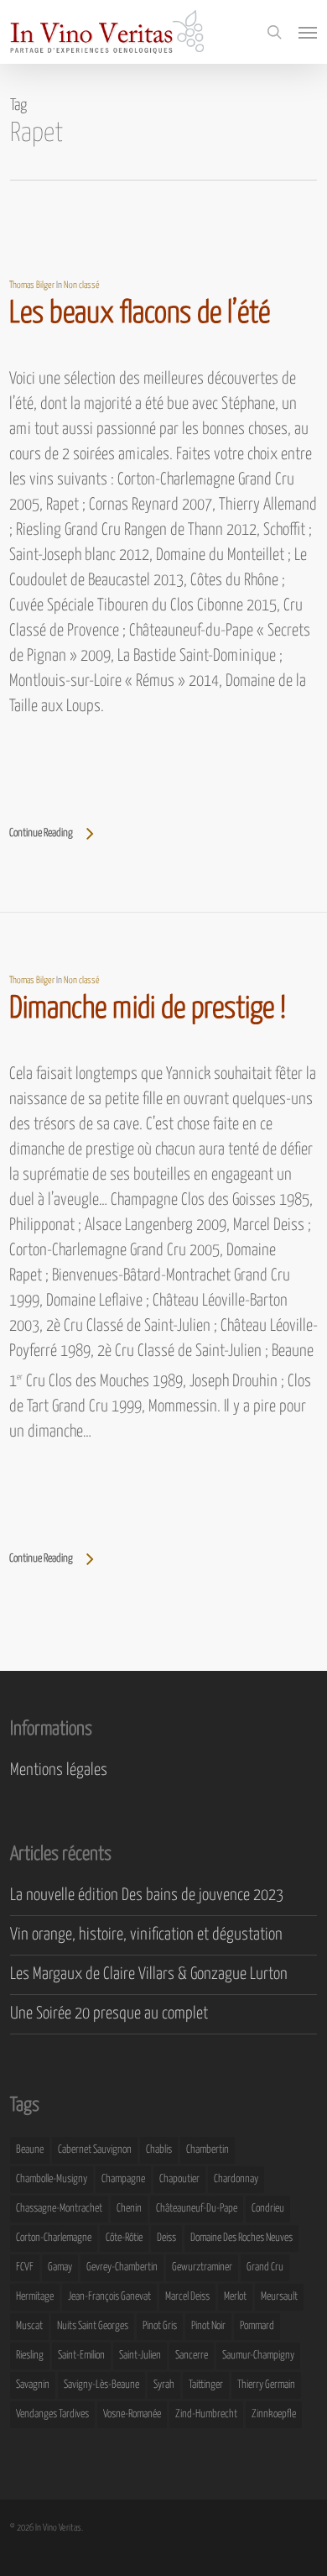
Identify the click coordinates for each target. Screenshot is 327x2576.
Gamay (60, 2267)
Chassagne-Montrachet (59, 2209)
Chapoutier (179, 2179)
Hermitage (35, 2297)
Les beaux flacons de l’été (140, 314)
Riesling (30, 2356)
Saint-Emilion (81, 2356)
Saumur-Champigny (258, 2356)
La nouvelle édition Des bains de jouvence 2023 (147, 1895)
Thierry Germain (266, 2385)
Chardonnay (236, 2179)
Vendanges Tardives (52, 2414)
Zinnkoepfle (274, 2414)
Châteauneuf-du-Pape (197, 2209)
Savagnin (33, 2385)
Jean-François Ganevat (109, 2297)
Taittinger (206, 2385)
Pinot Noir (208, 2326)
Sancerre (192, 2356)
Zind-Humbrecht (206, 2414)
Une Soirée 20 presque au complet (109, 2014)
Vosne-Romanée (132, 2414)
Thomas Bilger (32, 285)
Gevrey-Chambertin (122, 2267)
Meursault (279, 2297)
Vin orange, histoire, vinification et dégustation (146, 1935)
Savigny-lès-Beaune (101, 2385)
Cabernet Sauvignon (95, 2150)
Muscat (29, 2326)
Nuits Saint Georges (93, 2326)
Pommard (257, 2326)
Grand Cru (265, 2267)
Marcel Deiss (187, 2297)
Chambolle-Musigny (52, 2179)
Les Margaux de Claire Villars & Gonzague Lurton (149, 1974)
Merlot (235, 2297)
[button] (308, 32)
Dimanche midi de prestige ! (148, 1009)
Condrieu (268, 2209)
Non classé (82, 285)
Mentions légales (59, 1770)
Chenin (129, 2209)
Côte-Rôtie (124, 2238)
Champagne (123, 2179)
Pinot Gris (160, 2326)
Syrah (164, 2385)
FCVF (25, 2267)
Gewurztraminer (202, 2267)
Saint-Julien (140, 2356)
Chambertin (208, 2150)
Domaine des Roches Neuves (241, 2238)
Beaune (30, 2150)
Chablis (159, 2150)
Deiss (166, 2238)
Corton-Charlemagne (54, 2238)
